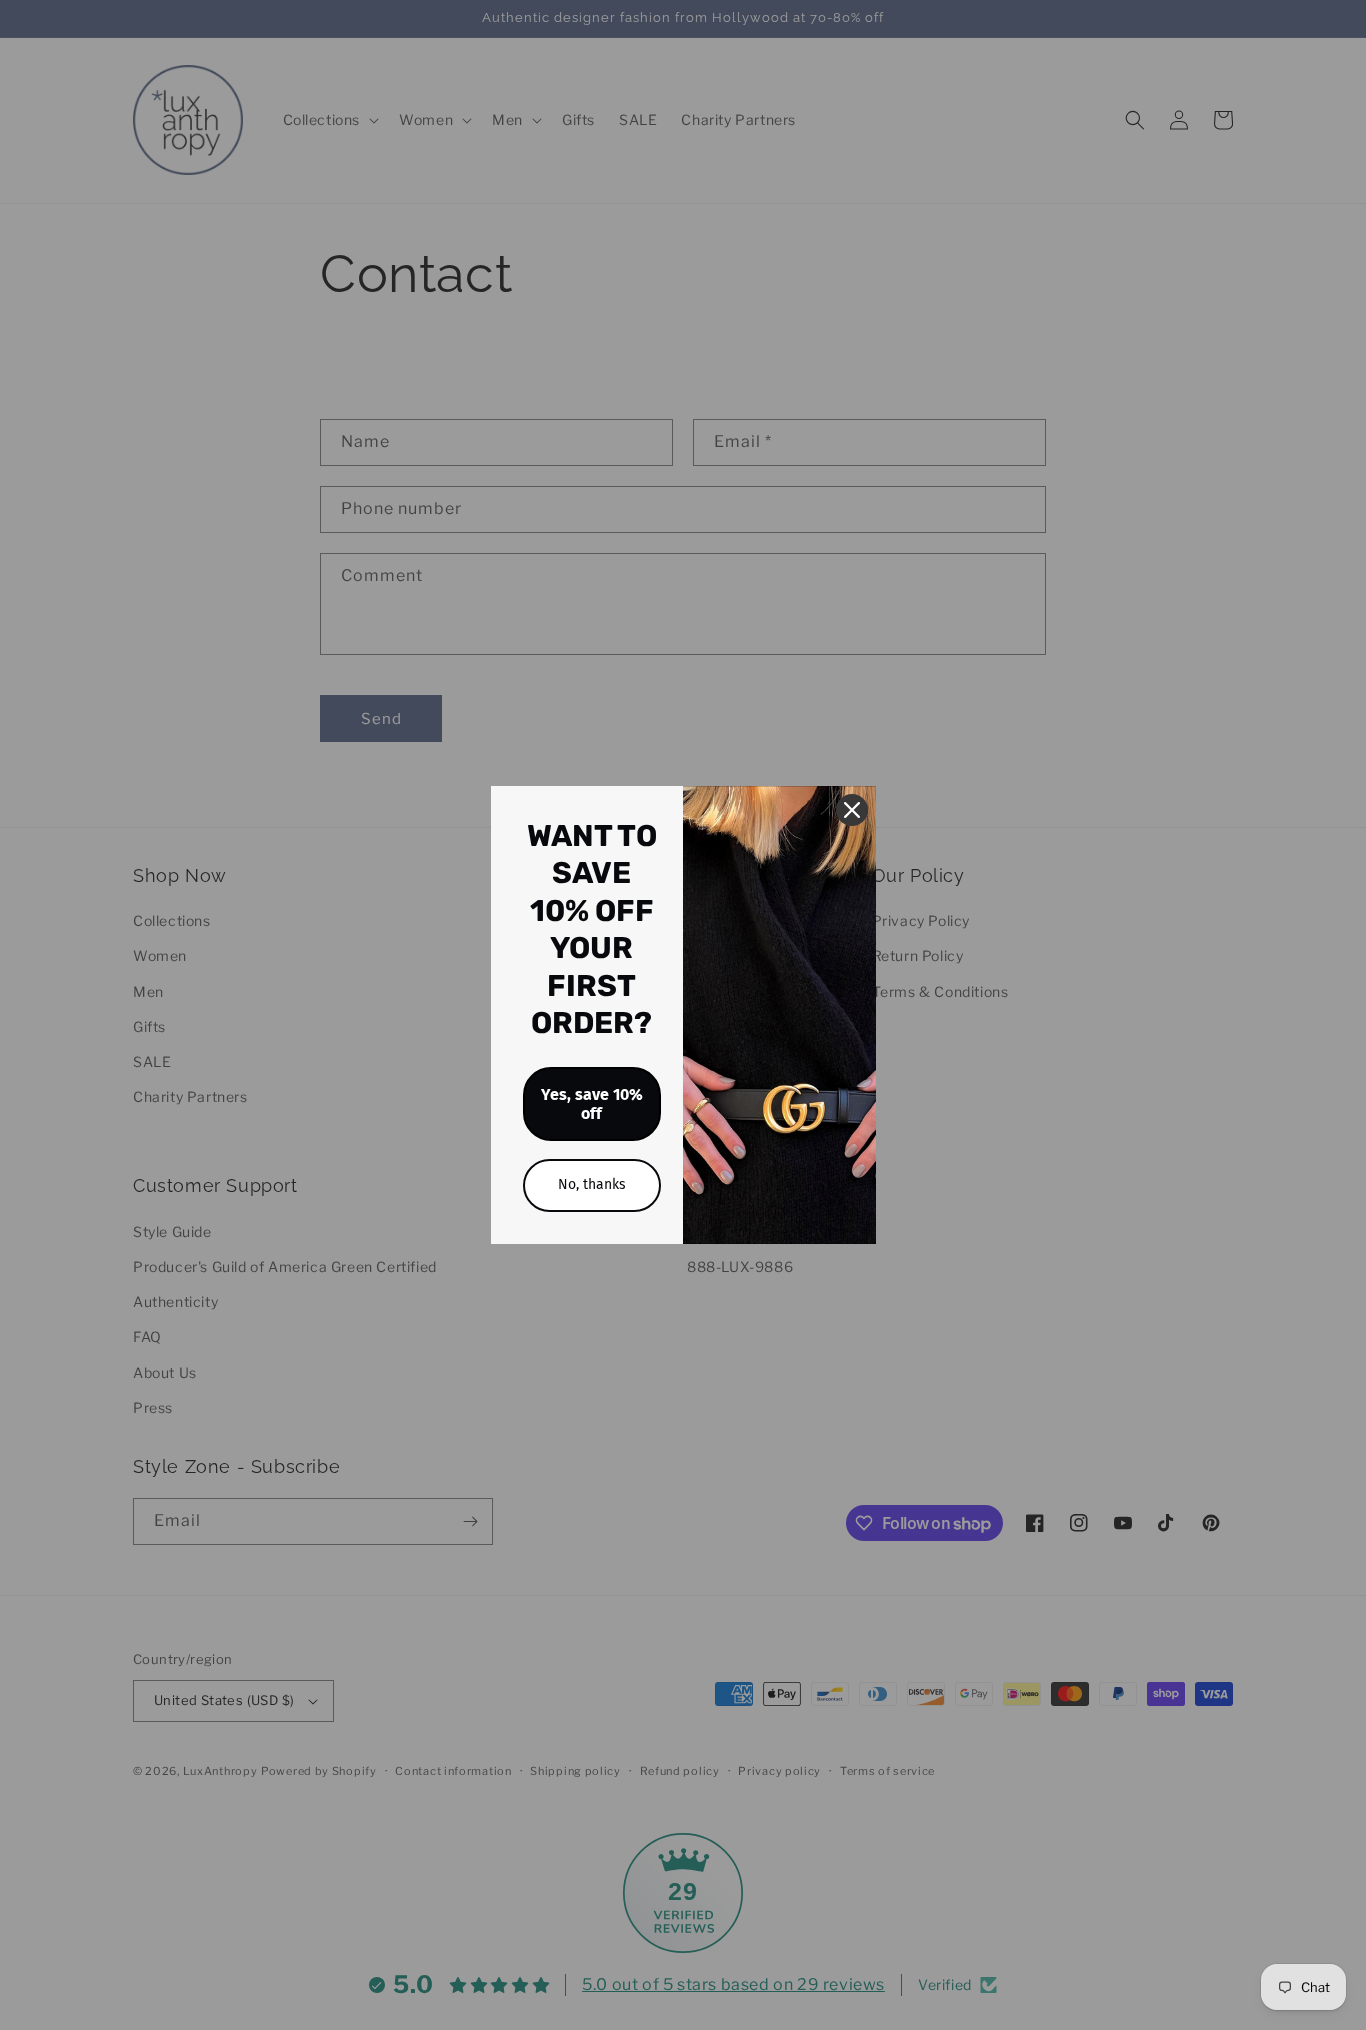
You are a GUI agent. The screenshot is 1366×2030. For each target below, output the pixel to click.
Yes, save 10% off (592, 1104)
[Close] (852, 810)
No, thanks (592, 1184)
